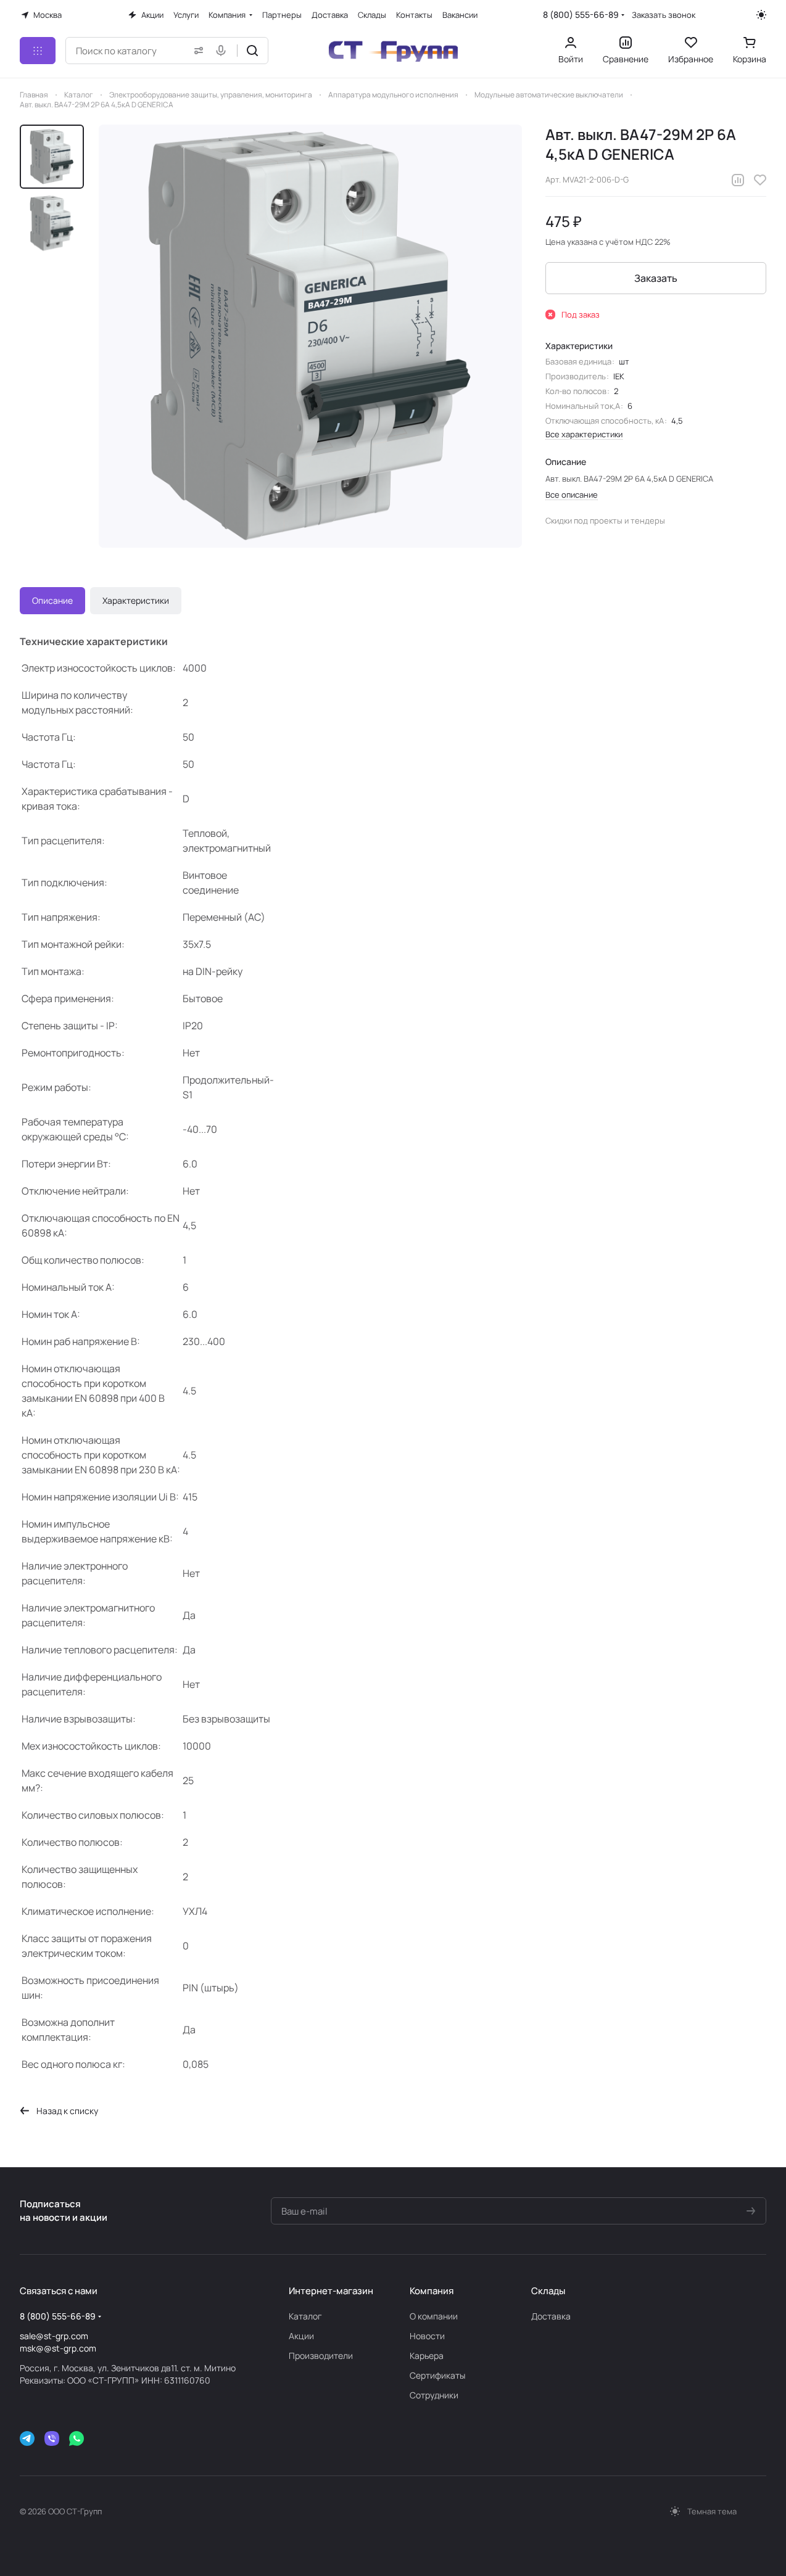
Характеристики (136, 600)
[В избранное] (760, 180)
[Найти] (252, 51)
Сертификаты (437, 2375)
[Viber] (52, 2438)
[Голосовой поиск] (223, 51)
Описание (52, 600)
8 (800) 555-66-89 (581, 14)
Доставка (551, 2316)
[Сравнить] (738, 180)
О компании (434, 2316)
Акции (301, 2336)
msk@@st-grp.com (58, 2348)
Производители (321, 2356)
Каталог (305, 2316)
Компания (432, 2291)
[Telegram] (27, 2438)
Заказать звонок (664, 15)
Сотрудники (434, 2395)
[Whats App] (77, 2438)
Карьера (427, 2356)
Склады (548, 2291)
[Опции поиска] (196, 51)
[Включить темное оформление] (761, 15)
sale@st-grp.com (54, 2336)
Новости (427, 2336)
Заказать (656, 278)
